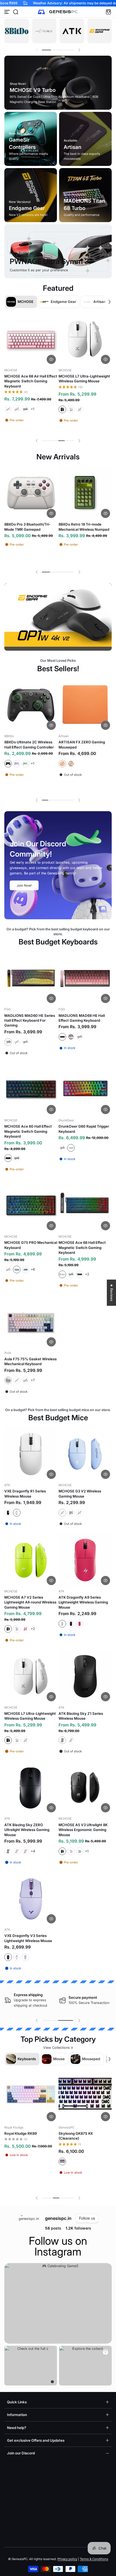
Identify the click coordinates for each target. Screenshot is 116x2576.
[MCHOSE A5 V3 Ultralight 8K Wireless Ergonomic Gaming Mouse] (85, 1787)
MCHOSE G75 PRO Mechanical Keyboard (31, 750)
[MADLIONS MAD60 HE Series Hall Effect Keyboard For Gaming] (31, 978)
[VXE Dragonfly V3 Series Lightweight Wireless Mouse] (31, 1898)
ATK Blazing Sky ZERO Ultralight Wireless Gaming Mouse (27, 1830)
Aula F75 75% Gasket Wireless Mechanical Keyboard (30, 1361)
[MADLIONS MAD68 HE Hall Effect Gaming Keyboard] (85, 710)
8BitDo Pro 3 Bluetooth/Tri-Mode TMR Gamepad (27, 527)
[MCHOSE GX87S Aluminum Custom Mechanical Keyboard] (85, 339)
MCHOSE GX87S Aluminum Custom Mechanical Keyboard (84, 379)
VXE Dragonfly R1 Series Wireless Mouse (25, 1494)
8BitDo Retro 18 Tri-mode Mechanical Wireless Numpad (84, 527)
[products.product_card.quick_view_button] (51, 359)
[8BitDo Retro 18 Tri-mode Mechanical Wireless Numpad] (85, 493)
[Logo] (58, 12)
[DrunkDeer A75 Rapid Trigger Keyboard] (31, 2096)
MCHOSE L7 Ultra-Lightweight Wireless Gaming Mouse (30, 1716)
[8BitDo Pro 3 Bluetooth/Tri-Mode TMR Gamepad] (31, 493)
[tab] (52, 2382)
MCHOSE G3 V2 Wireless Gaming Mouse (80, 1494)
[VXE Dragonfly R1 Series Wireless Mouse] (31, 1454)
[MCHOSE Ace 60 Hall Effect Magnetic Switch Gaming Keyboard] (31, 1089)
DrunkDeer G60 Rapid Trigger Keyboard (84, 1129)
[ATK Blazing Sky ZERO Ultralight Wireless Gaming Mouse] (31, 1787)
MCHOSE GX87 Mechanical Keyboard (28, 379)
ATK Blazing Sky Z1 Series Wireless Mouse (81, 1716)
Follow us (87, 2218)
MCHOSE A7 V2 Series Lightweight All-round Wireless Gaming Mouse (30, 1602)
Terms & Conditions (94, 2559)
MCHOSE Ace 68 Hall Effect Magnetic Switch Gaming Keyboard (82, 1247)
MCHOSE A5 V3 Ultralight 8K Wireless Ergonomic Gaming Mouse (83, 1830)
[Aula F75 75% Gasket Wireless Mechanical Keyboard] (31, 1322)
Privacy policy (67, 2559)
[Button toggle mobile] (8, 12)
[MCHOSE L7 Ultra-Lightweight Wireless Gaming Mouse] (31, 1676)
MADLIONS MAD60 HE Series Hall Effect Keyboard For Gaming (30, 1020)
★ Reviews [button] (112, 1293)
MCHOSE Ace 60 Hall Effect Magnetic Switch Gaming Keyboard (28, 1131)
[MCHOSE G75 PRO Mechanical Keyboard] (31, 710)
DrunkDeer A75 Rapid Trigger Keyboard (29, 2136)
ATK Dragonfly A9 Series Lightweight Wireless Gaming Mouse (83, 1602)
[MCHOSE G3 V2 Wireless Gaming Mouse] (85, 1454)
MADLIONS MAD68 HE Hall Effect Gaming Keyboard (82, 750)
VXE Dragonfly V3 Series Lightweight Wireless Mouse (28, 1938)
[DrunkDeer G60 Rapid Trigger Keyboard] (85, 1089)
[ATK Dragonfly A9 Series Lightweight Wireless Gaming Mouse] (85, 1560)
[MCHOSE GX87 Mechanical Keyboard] (31, 339)
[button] (16, 12)
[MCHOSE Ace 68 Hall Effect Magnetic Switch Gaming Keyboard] (85, 1205)
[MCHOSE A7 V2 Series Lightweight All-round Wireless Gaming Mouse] (31, 1560)
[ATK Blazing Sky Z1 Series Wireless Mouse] (85, 1676)
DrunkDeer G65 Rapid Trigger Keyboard (84, 2136)
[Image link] (17, 31)
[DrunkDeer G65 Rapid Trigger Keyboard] (85, 2096)
